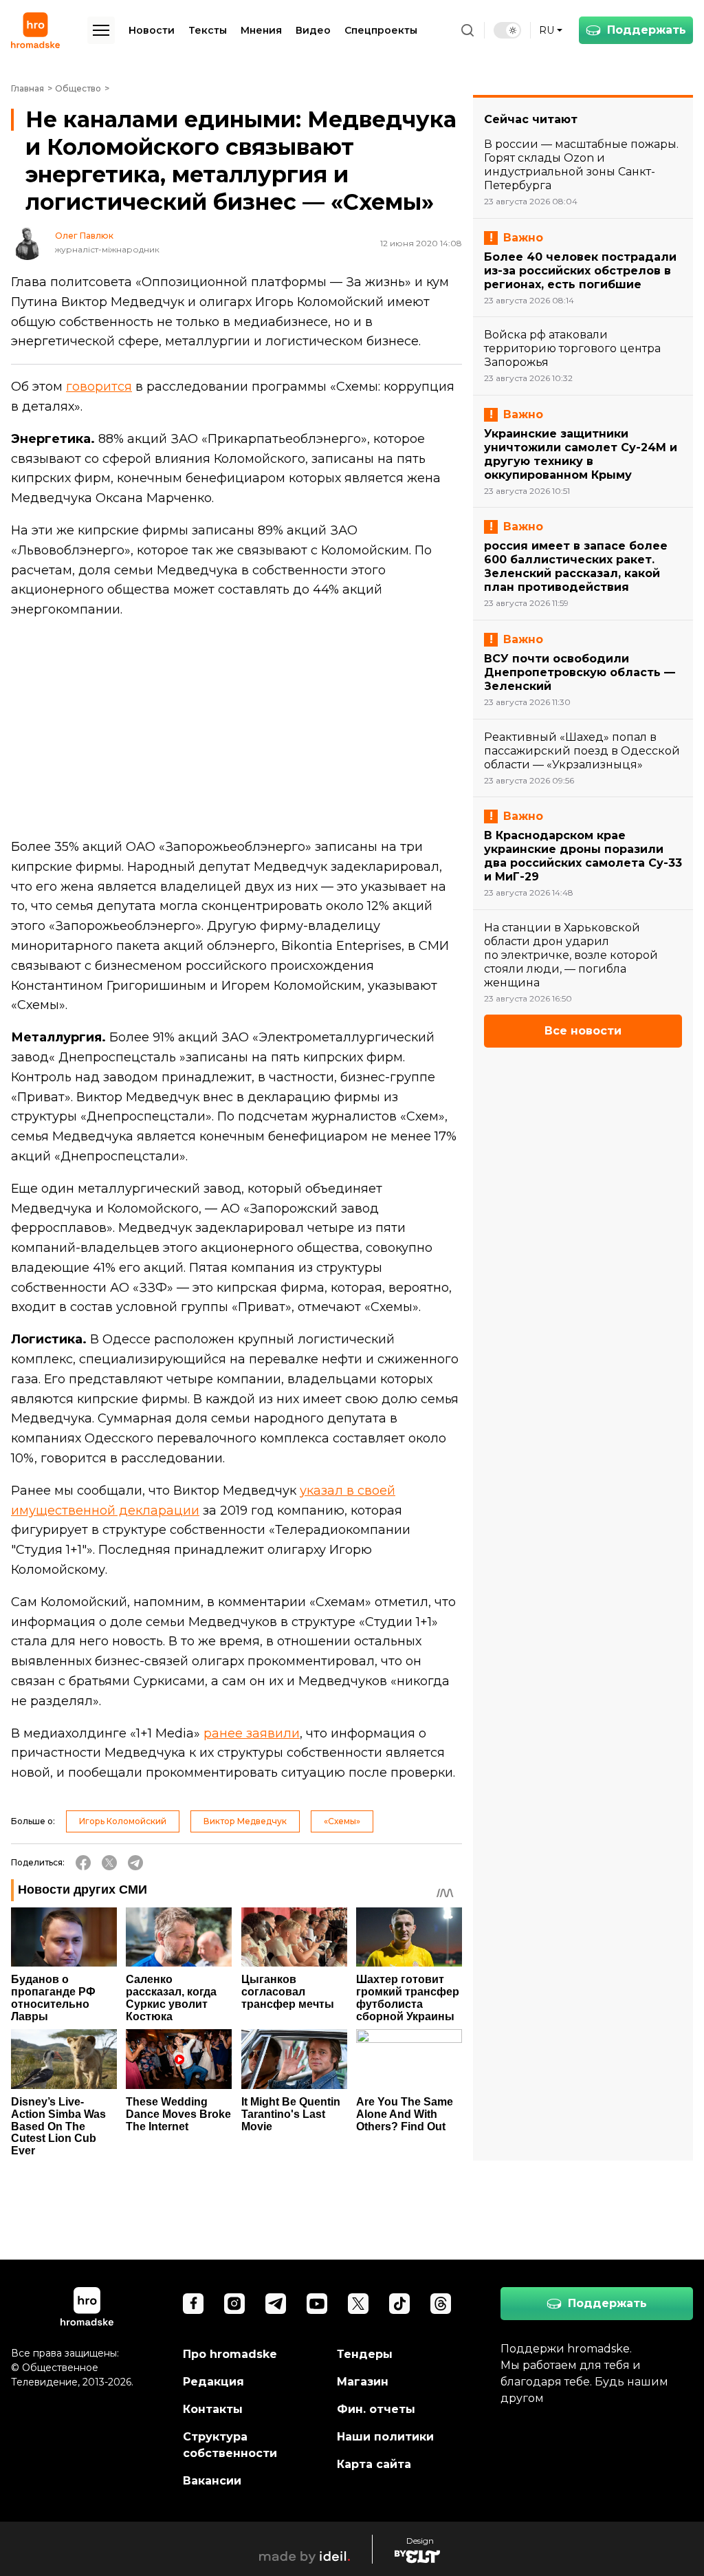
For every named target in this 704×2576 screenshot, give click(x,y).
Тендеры (365, 2354)
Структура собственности (230, 2445)
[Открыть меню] (101, 30)
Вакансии (212, 2481)
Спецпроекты (381, 30)
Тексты (208, 30)
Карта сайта (374, 2464)
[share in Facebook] (83, 1863)
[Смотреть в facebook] (193, 2304)
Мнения (261, 30)
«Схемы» (342, 1821)
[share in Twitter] (109, 1863)
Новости (152, 30)
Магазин (363, 2382)
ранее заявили (252, 1733)
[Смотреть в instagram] (234, 2304)
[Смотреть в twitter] (358, 2304)
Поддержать (647, 30)
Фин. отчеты (376, 2409)
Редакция (213, 2382)
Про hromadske (230, 2354)
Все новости (583, 1031)
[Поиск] (467, 30)
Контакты (213, 2409)
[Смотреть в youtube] (317, 2304)
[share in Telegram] (135, 1863)
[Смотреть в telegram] (276, 2304)
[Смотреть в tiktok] (399, 2304)
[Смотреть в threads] (441, 2304)
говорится (99, 387)
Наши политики (385, 2437)
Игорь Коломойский (123, 1821)
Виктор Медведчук (245, 1821)
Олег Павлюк (84, 236)
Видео (313, 30)
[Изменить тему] (507, 30)
